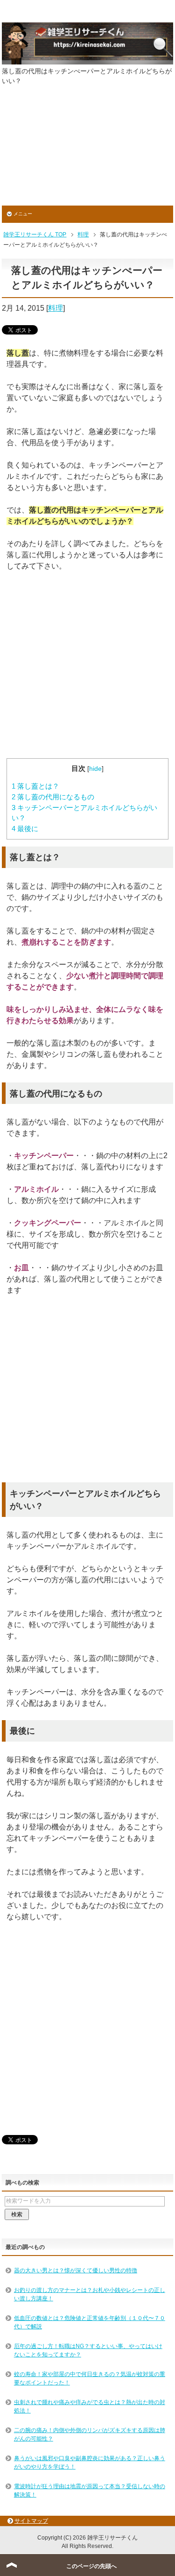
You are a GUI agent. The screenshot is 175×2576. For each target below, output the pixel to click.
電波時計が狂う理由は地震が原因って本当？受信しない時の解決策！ (90, 2491)
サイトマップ (31, 2521)
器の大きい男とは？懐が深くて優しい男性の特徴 (76, 2270)
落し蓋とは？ (35, 786)
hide (95, 769)
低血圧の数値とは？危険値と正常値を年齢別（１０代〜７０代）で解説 (90, 2322)
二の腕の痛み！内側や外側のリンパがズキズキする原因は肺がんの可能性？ (90, 2434)
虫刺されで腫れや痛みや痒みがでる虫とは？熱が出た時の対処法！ (90, 2406)
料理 (56, 308)
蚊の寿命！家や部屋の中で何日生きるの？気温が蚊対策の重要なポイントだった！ (90, 2378)
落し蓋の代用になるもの (53, 797)
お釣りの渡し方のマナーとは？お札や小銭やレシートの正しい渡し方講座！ (90, 2294)
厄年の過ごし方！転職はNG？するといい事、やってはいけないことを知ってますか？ (88, 2350)
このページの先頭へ (91, 2566)
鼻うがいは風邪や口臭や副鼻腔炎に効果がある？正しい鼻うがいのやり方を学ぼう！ (90, 2462)
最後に (25, 829)
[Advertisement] (87, 152)
